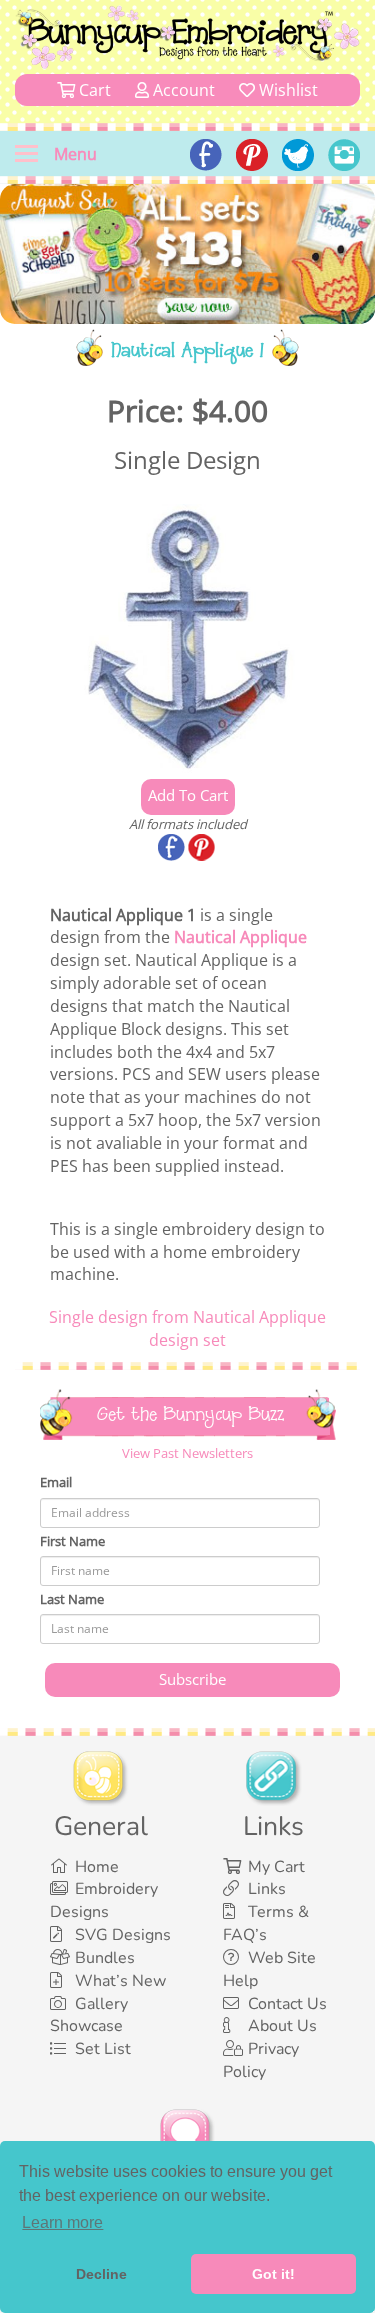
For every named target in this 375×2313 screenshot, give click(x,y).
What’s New (120, 1981)
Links (267, 1889)
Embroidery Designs (104, 1900)
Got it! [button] (273, 2274)
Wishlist (286, 90)
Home (97, 1867)
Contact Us (287, 2004)
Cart (93, 90)
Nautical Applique (240, 937)
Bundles (105, 1958)
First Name (72, 1541)
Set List (103, 2049)
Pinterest (203, 849)
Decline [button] (101, 2274)
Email (56, 1482)
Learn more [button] (62, 2222)
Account (182, 90)
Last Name (72, 1599)
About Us (282, 2026)
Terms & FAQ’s (266, 1923)
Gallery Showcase (89, 2015)
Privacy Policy (261, 2060)
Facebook (173, 849)
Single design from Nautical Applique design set (187, 1328)
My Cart (276, 1867)
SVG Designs (123, 1935)
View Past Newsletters (187, 1453)
